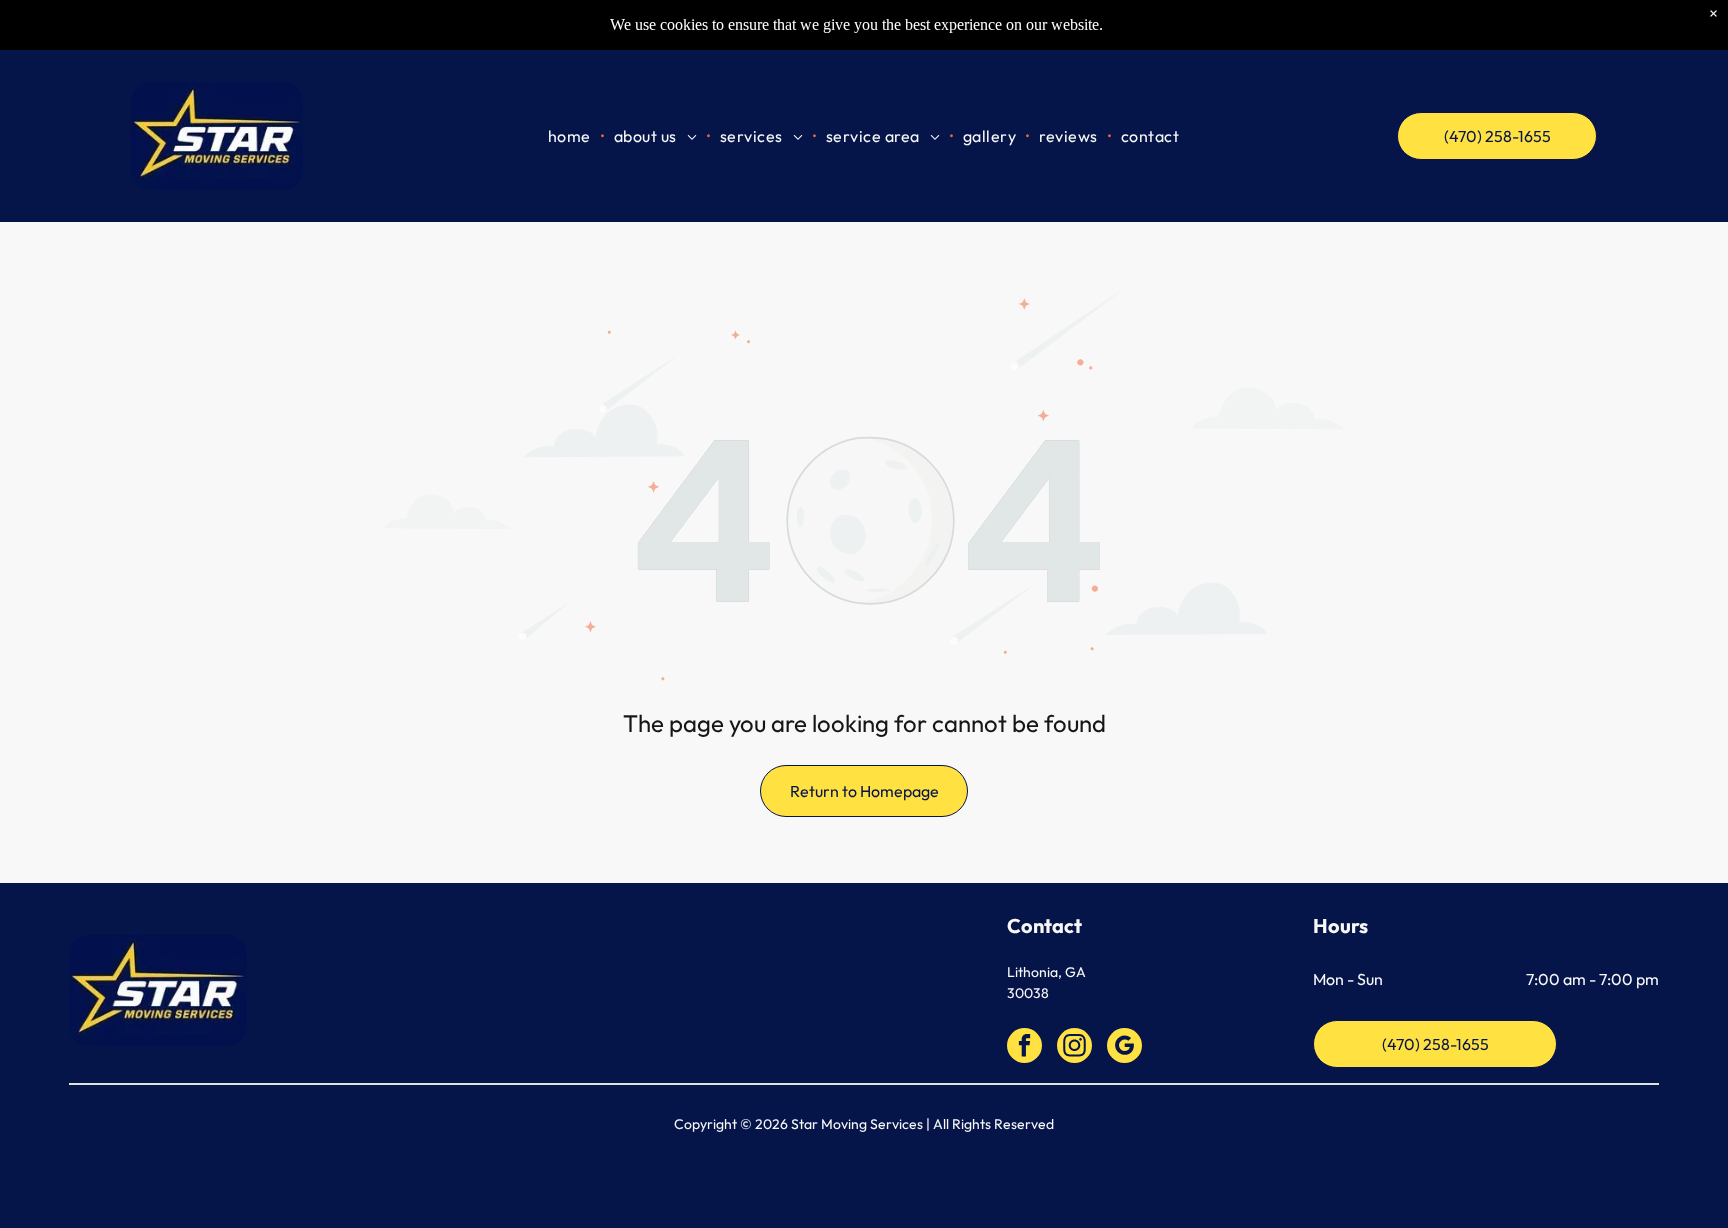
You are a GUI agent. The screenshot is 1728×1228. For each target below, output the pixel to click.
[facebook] (1024, 1048)
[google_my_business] (1124, 1048)
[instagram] (1074, 1048)
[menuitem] (571, 135)
